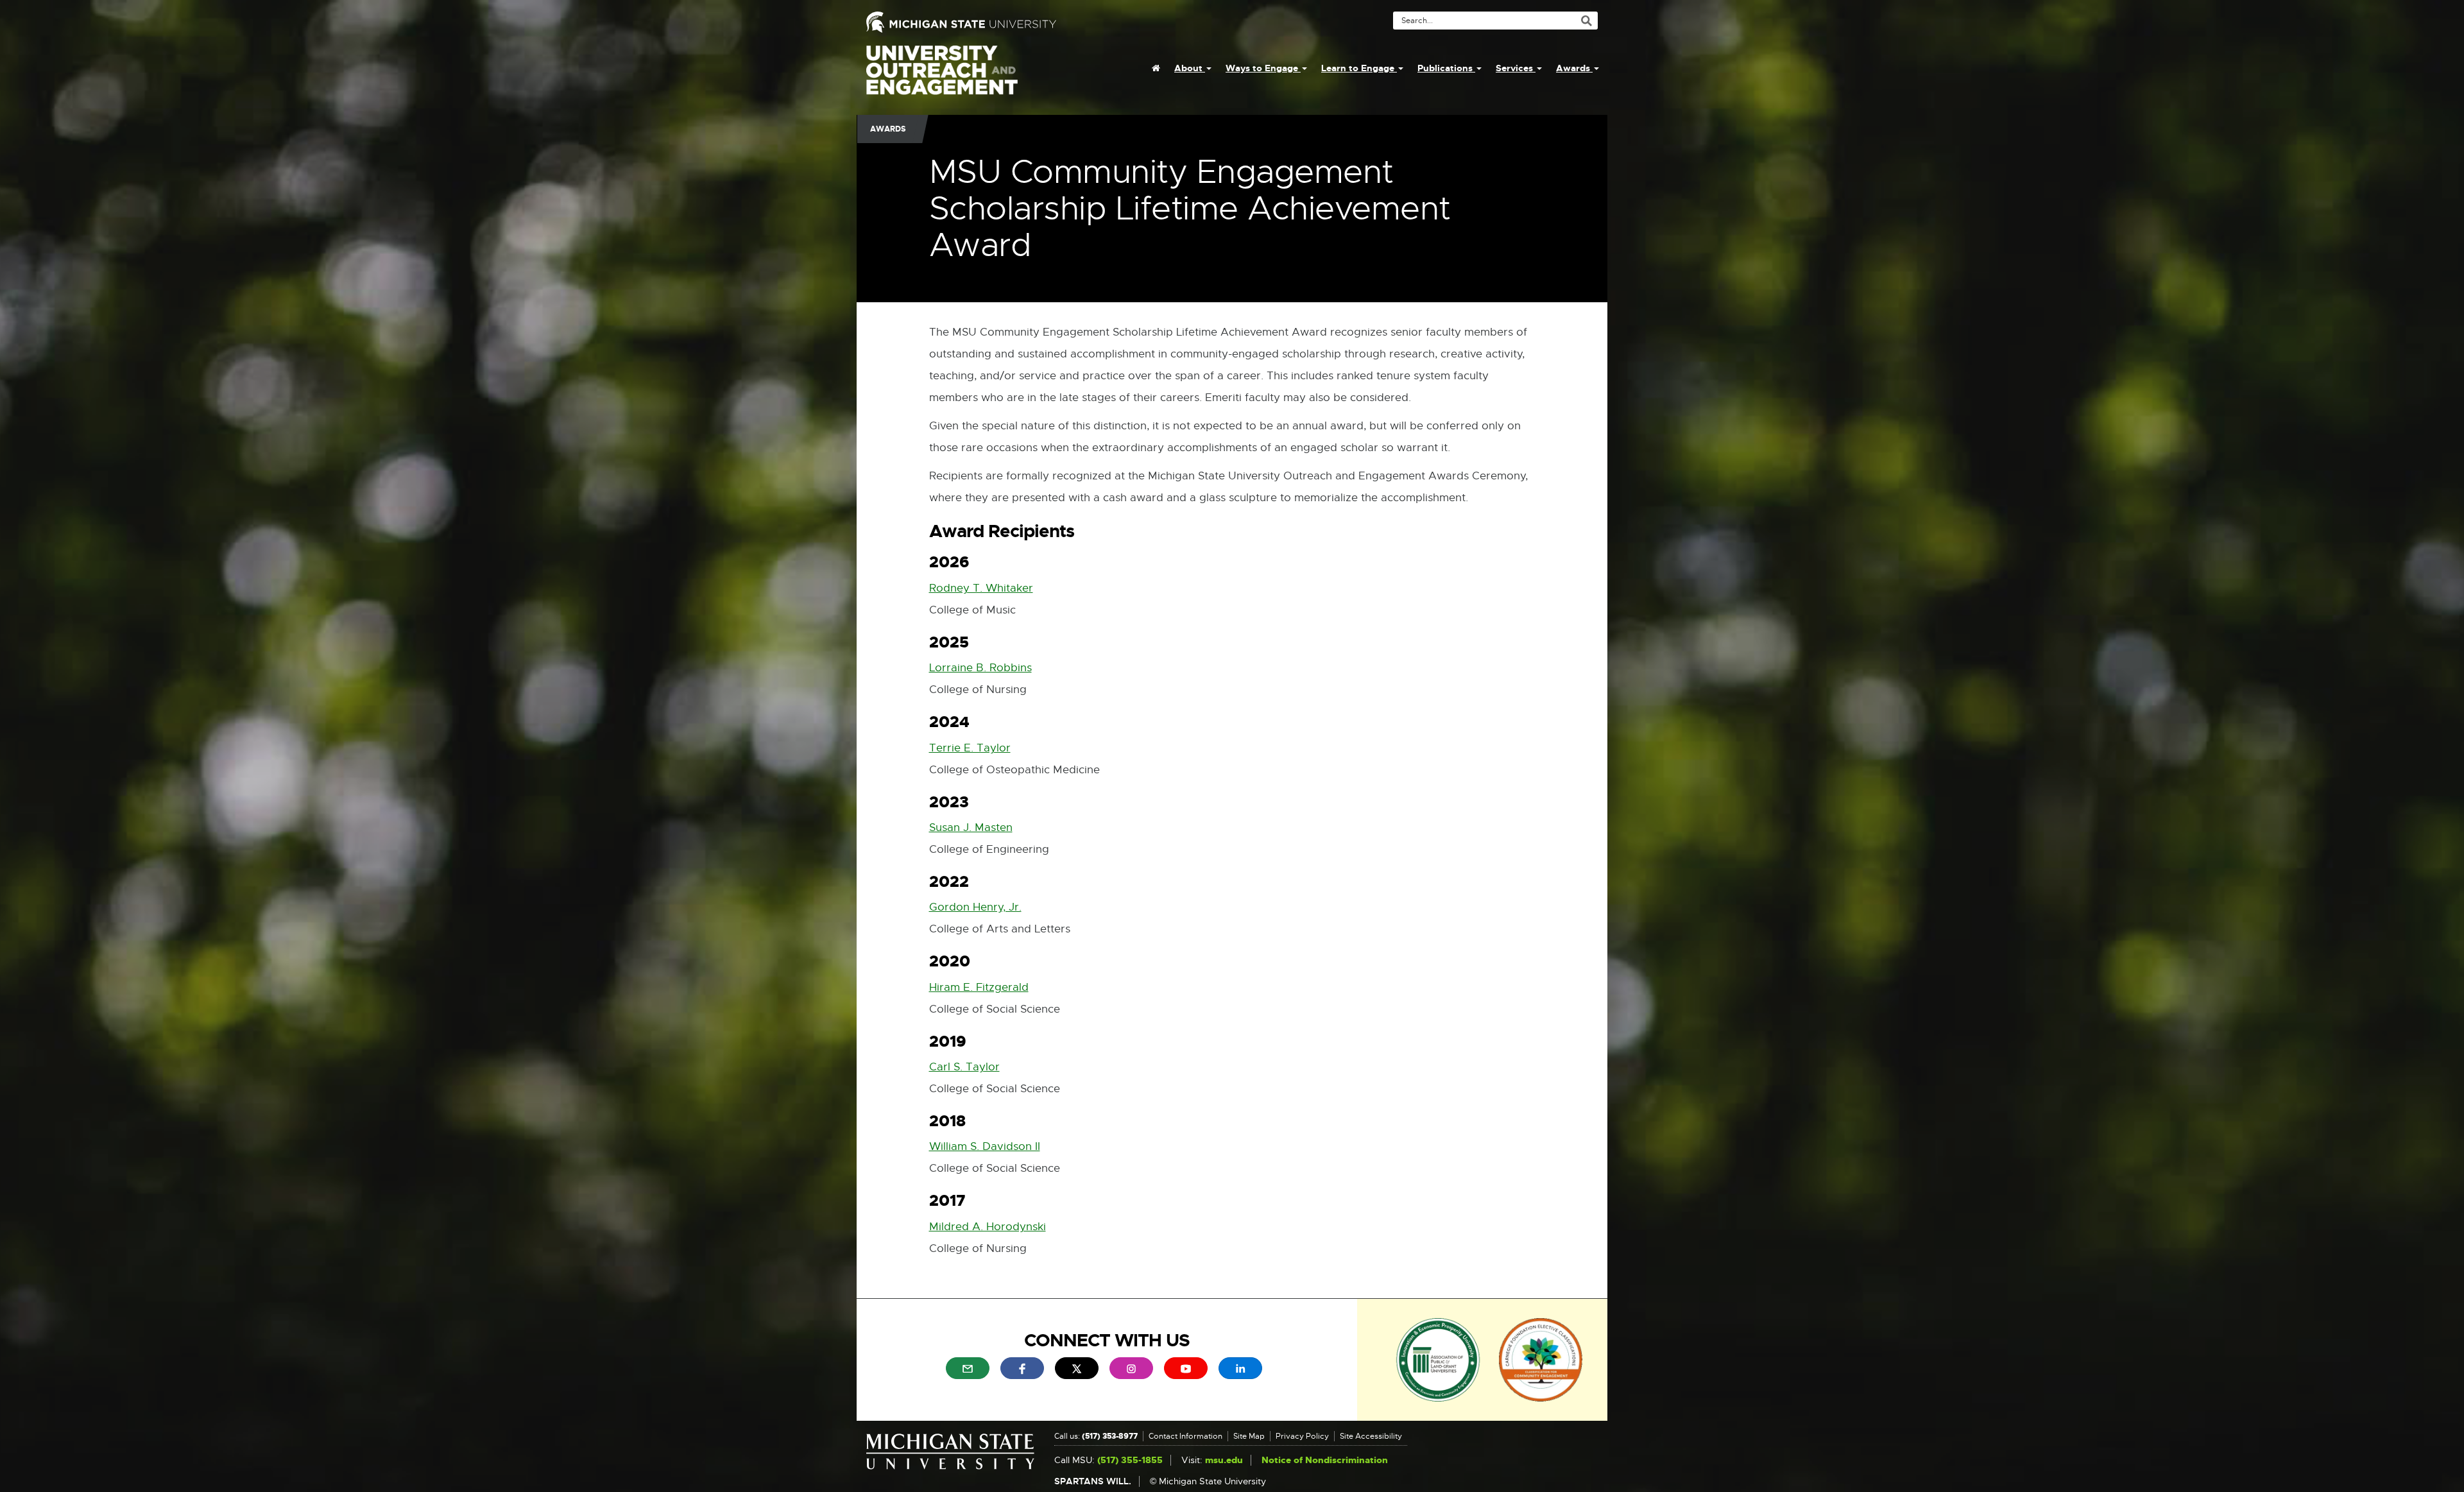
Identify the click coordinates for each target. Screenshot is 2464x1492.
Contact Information (1185, 1436)
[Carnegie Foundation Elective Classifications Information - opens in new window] (1541, 1359)
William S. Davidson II (985, 1146)
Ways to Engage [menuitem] (1263, 68)
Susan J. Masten (971, 827)
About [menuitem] (1190, 68)
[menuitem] (1156, 68)
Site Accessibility (1371, 1436)
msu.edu (1224, 1460)
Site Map (1249, 1436)
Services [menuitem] (1516, 68)
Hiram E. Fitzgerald (979, 987)
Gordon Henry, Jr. (975, 907)
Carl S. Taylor (964, 1067)
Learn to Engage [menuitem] (1359, 68)
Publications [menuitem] (1446, 68)
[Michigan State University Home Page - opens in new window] (1044, 22)
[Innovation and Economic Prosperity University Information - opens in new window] (1438, 1359)
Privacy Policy (1302, 1436)
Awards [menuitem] (1574, 68)
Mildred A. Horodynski (988, 1227)
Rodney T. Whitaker (981, 588)
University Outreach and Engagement (942, 77)
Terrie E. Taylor (970, 748)
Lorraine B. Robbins (980, 668)
